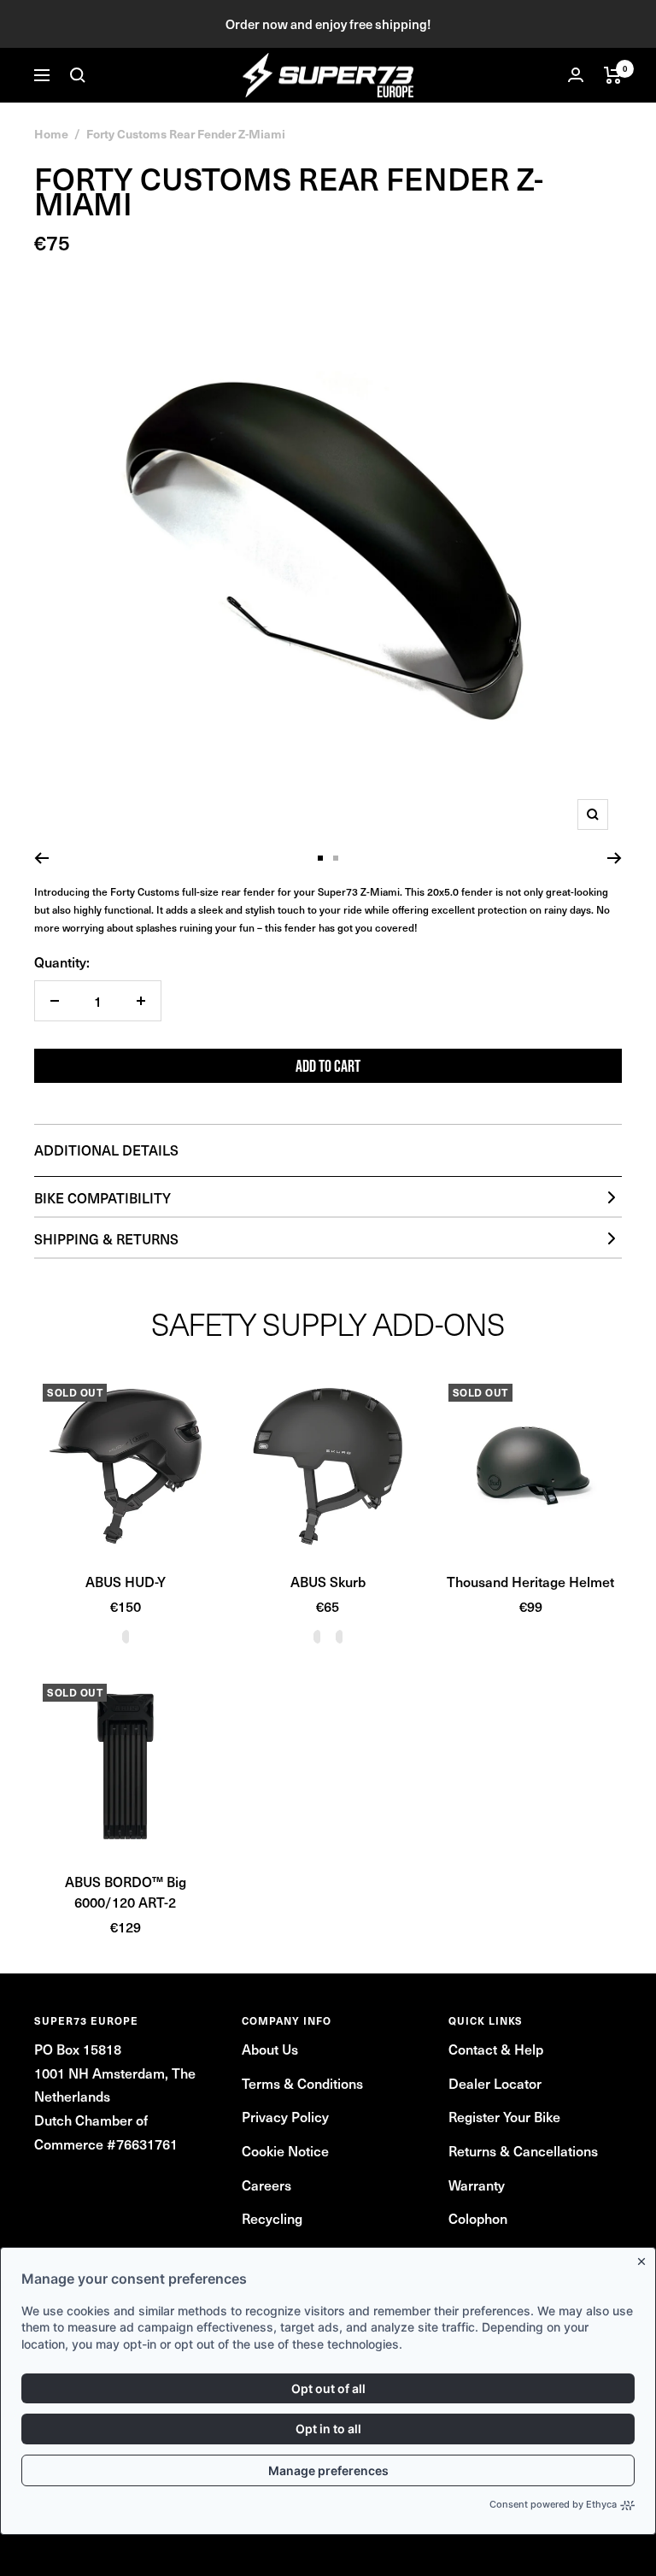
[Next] (615, 858)
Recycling (272, 2218)
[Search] (78, 75)
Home (51, 133)
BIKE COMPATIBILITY (102, 1197)
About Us (270, 2049)
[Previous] (41, 858)
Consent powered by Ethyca (553, 2504)
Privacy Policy (285, 2116)
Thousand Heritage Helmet (530, 1581)
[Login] (576, 75)
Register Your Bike (504, 2116)
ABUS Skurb (328, 1581)
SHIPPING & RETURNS (106, 1238)
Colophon (478, 2218)
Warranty (477, 2185)
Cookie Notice (285, 2150)
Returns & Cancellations (523, 2150)
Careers (266, 2185)
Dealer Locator (495, 2083)
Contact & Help (496, 2049)
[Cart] (613, 75)
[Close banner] (645, 2258)
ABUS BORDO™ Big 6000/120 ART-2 (126, 1891)
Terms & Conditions (302, 2083)
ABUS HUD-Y (126, 1581)
